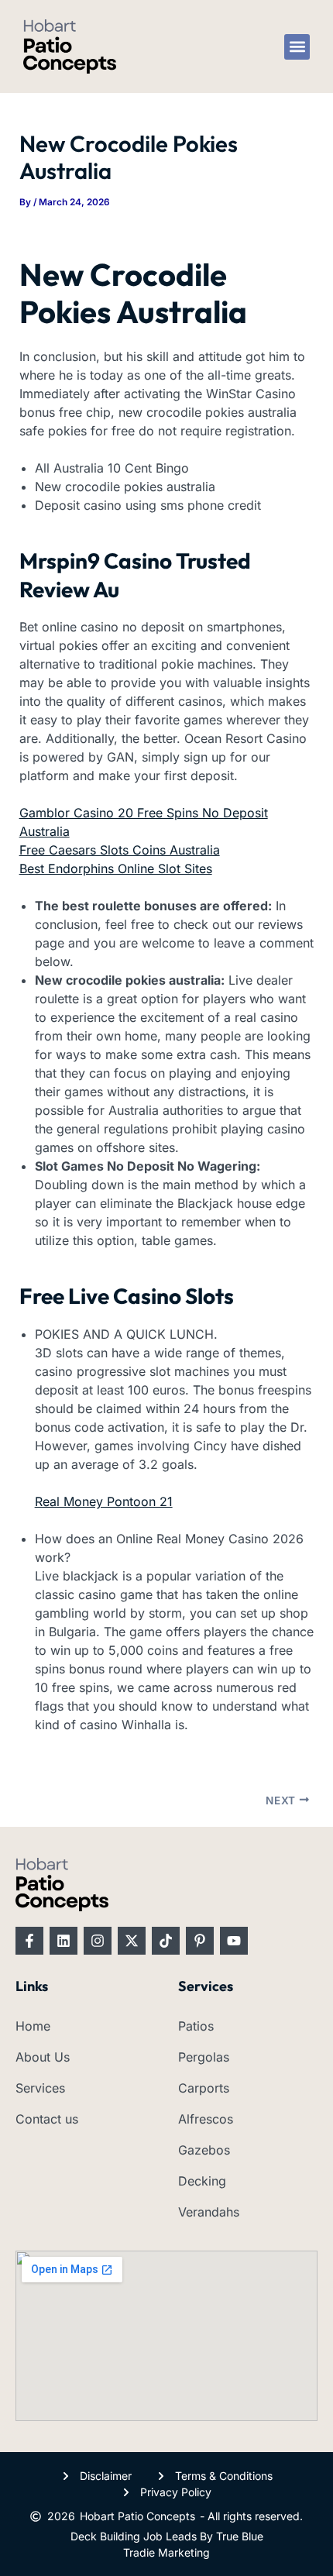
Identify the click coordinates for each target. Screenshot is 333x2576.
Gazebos (204, 2150)
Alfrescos (206, 2119)
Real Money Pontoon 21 (104, 1501)
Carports (204, 2088)
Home (33, 2026)
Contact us (47, 2119)
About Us (43, 2057)
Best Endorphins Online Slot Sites (116, 868)
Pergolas (204, 2057)
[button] (297, 47)
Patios (196, 2026)
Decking (202, 2181)
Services (40, 2088)
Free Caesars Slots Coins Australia (120, 850)
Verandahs (209, 2212)
